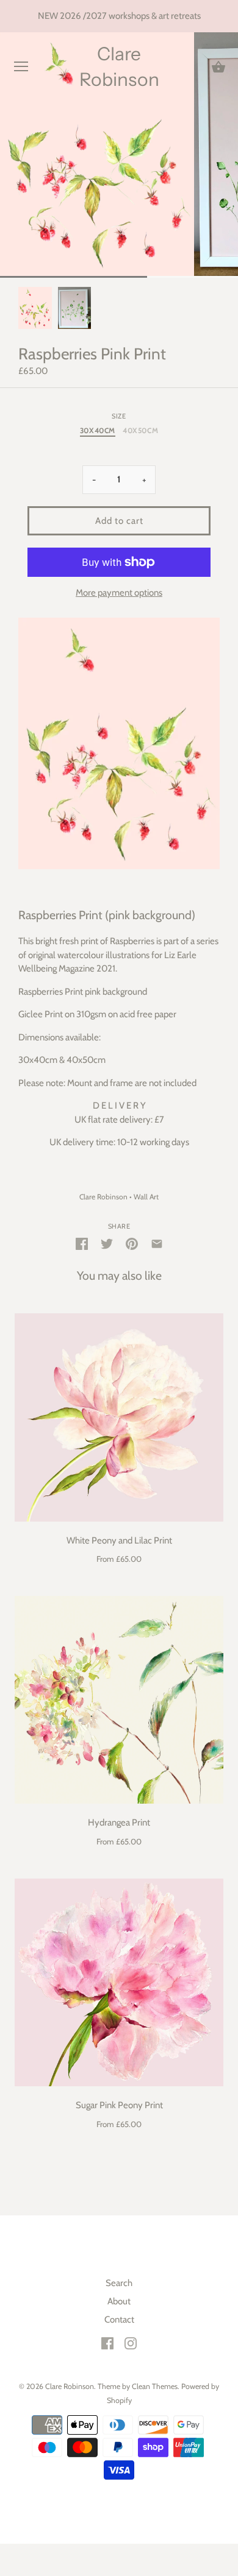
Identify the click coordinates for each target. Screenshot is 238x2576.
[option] (35, 308)
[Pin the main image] (132, 1243)
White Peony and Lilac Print (119, 1540)
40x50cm (140, 431)
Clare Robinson (119, 67)
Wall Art (146, 1197)
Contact (119, 2320)
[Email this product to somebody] (157, 1243)
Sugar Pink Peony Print (119, 2105)
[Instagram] (131, 2343)
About (119, 2301)
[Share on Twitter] (107, 1243)
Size (119, 416)
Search (119, 2283)
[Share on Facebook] (82, 1243)
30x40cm (98, 431)
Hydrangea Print (119, 1823)
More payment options (119, 593)
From (119, 1559)
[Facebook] (107, 2343)
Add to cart (119, 521)
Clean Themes (155, 2386)
